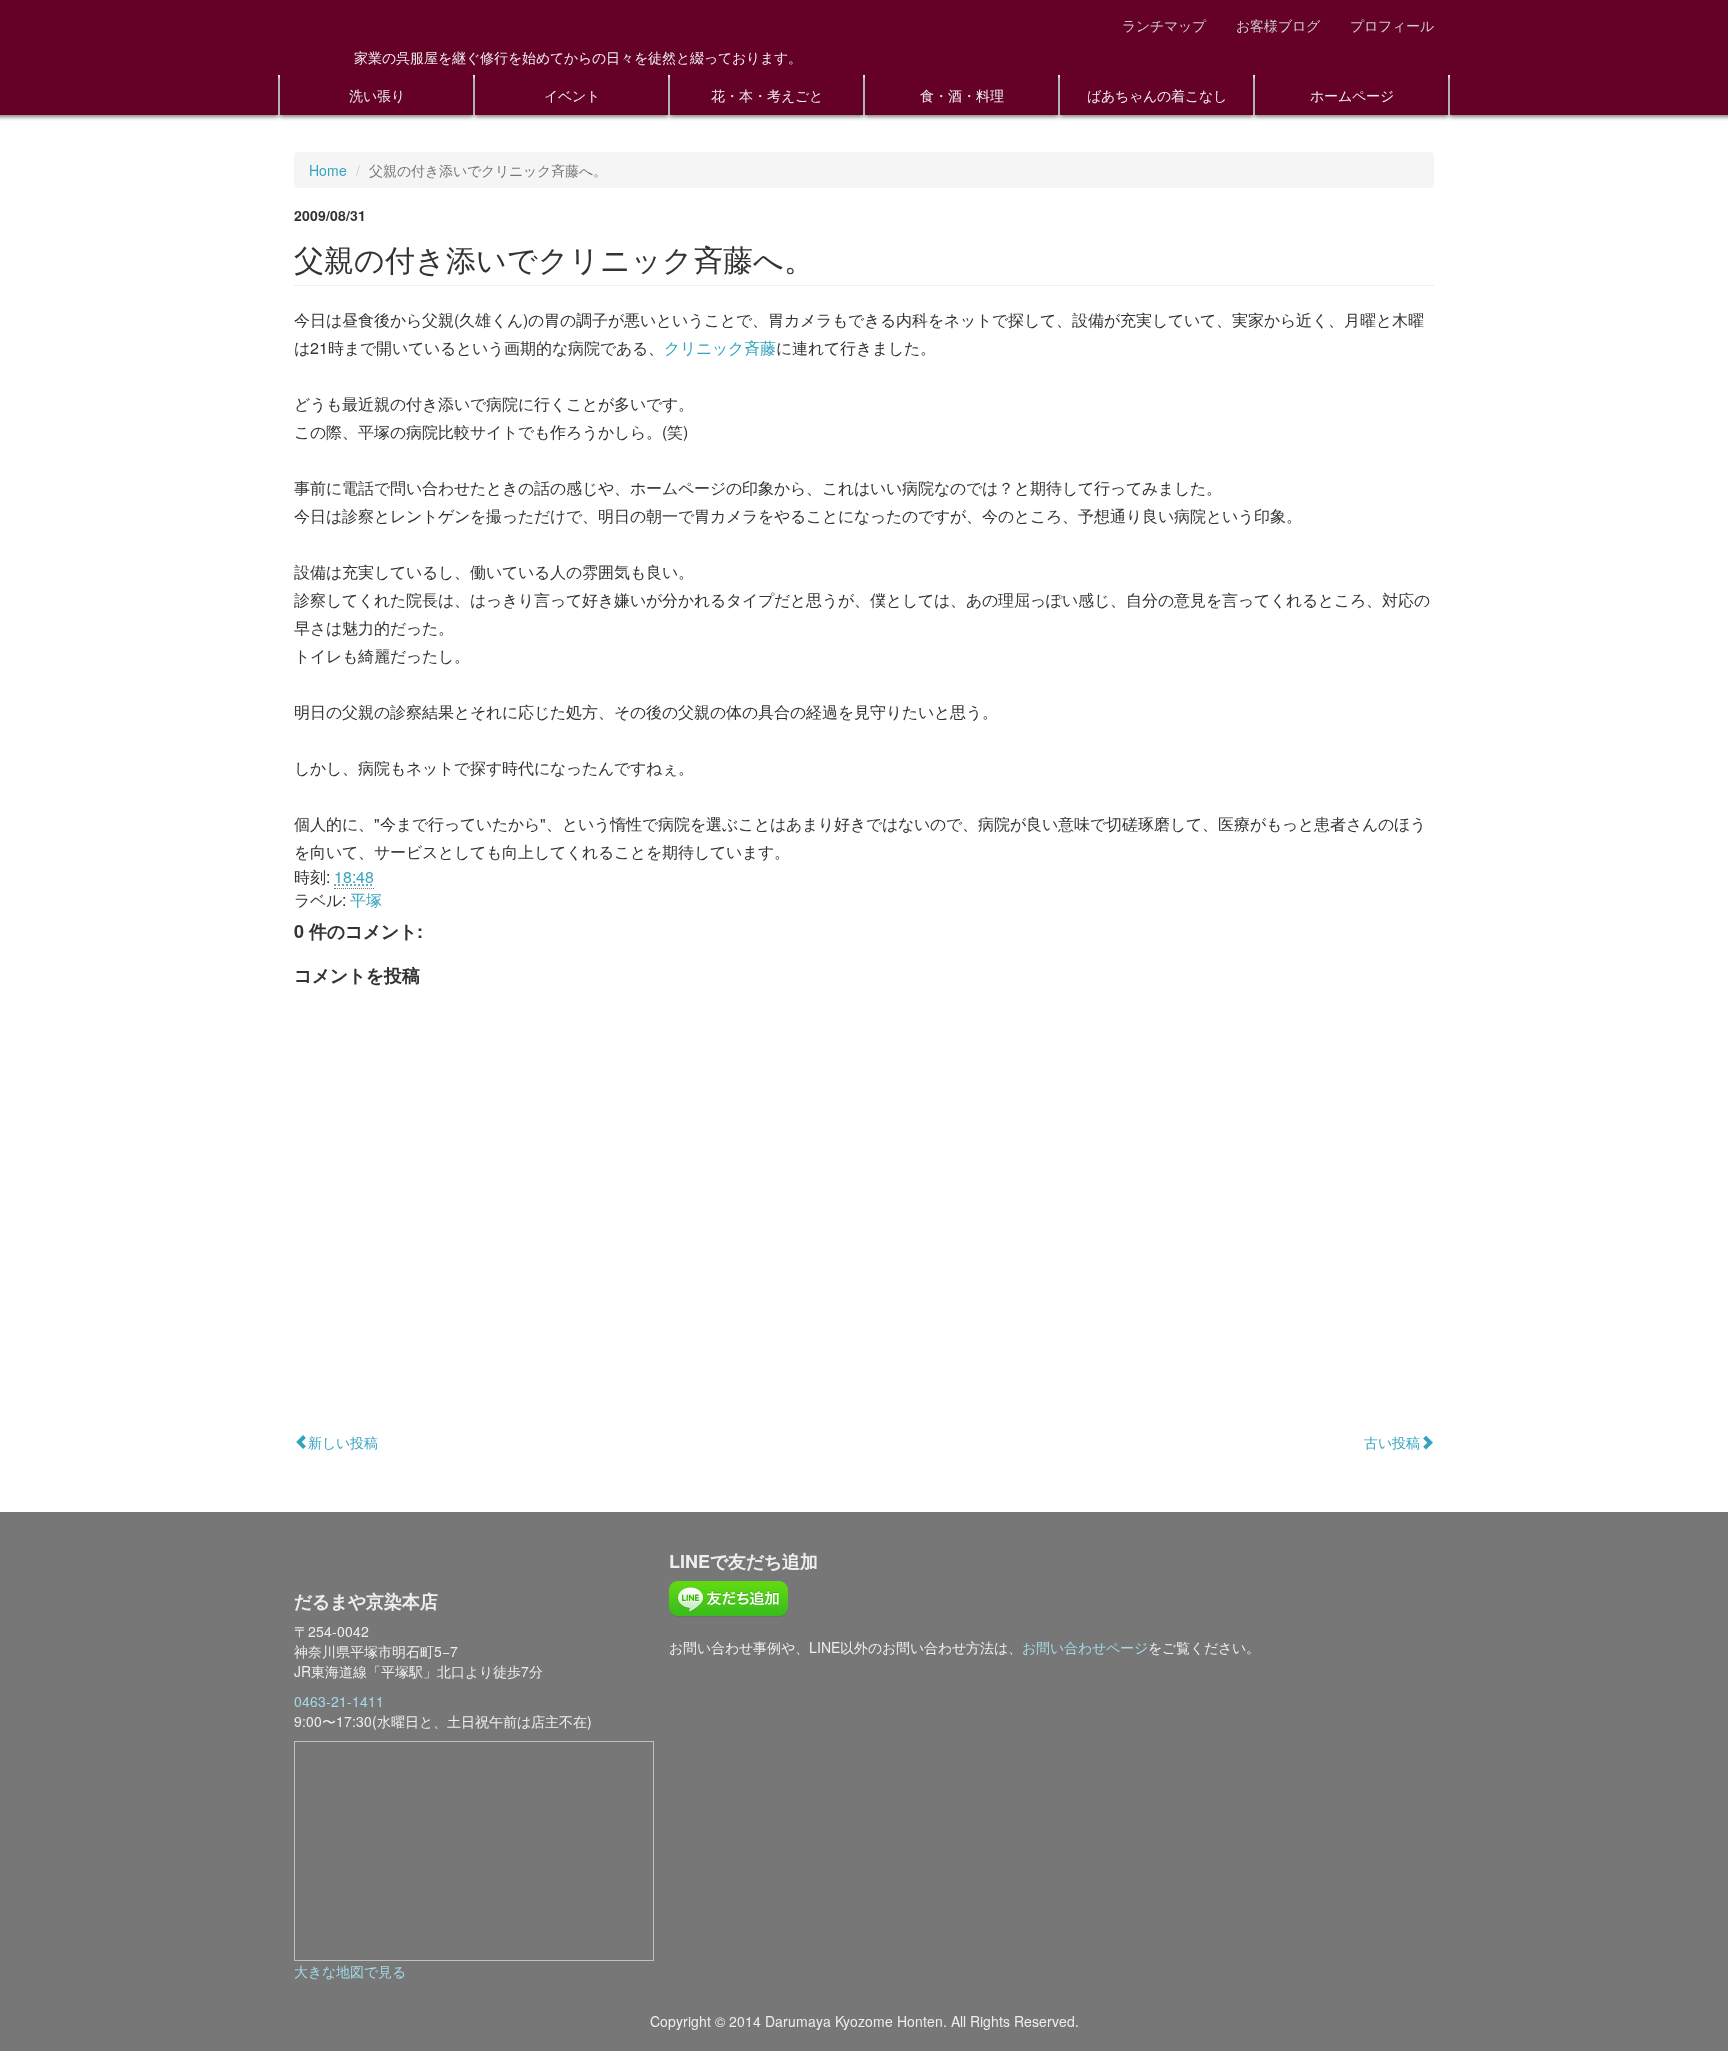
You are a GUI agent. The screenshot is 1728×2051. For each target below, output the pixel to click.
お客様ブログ (1278, 25)
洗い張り (377, 95)
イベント (572, 95)
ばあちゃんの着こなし (1157, 95)
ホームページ (1352, 95)
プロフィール (1392, 25)
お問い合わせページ (1085, 1647)
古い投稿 (1392, 1442)
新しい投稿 (343, 1442)
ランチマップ (1164, 25)
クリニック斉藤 (720, 347)
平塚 (366, 899)
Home (328, 170)
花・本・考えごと (767, 95)
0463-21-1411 (339, 1701)
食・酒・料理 (962, 95)
